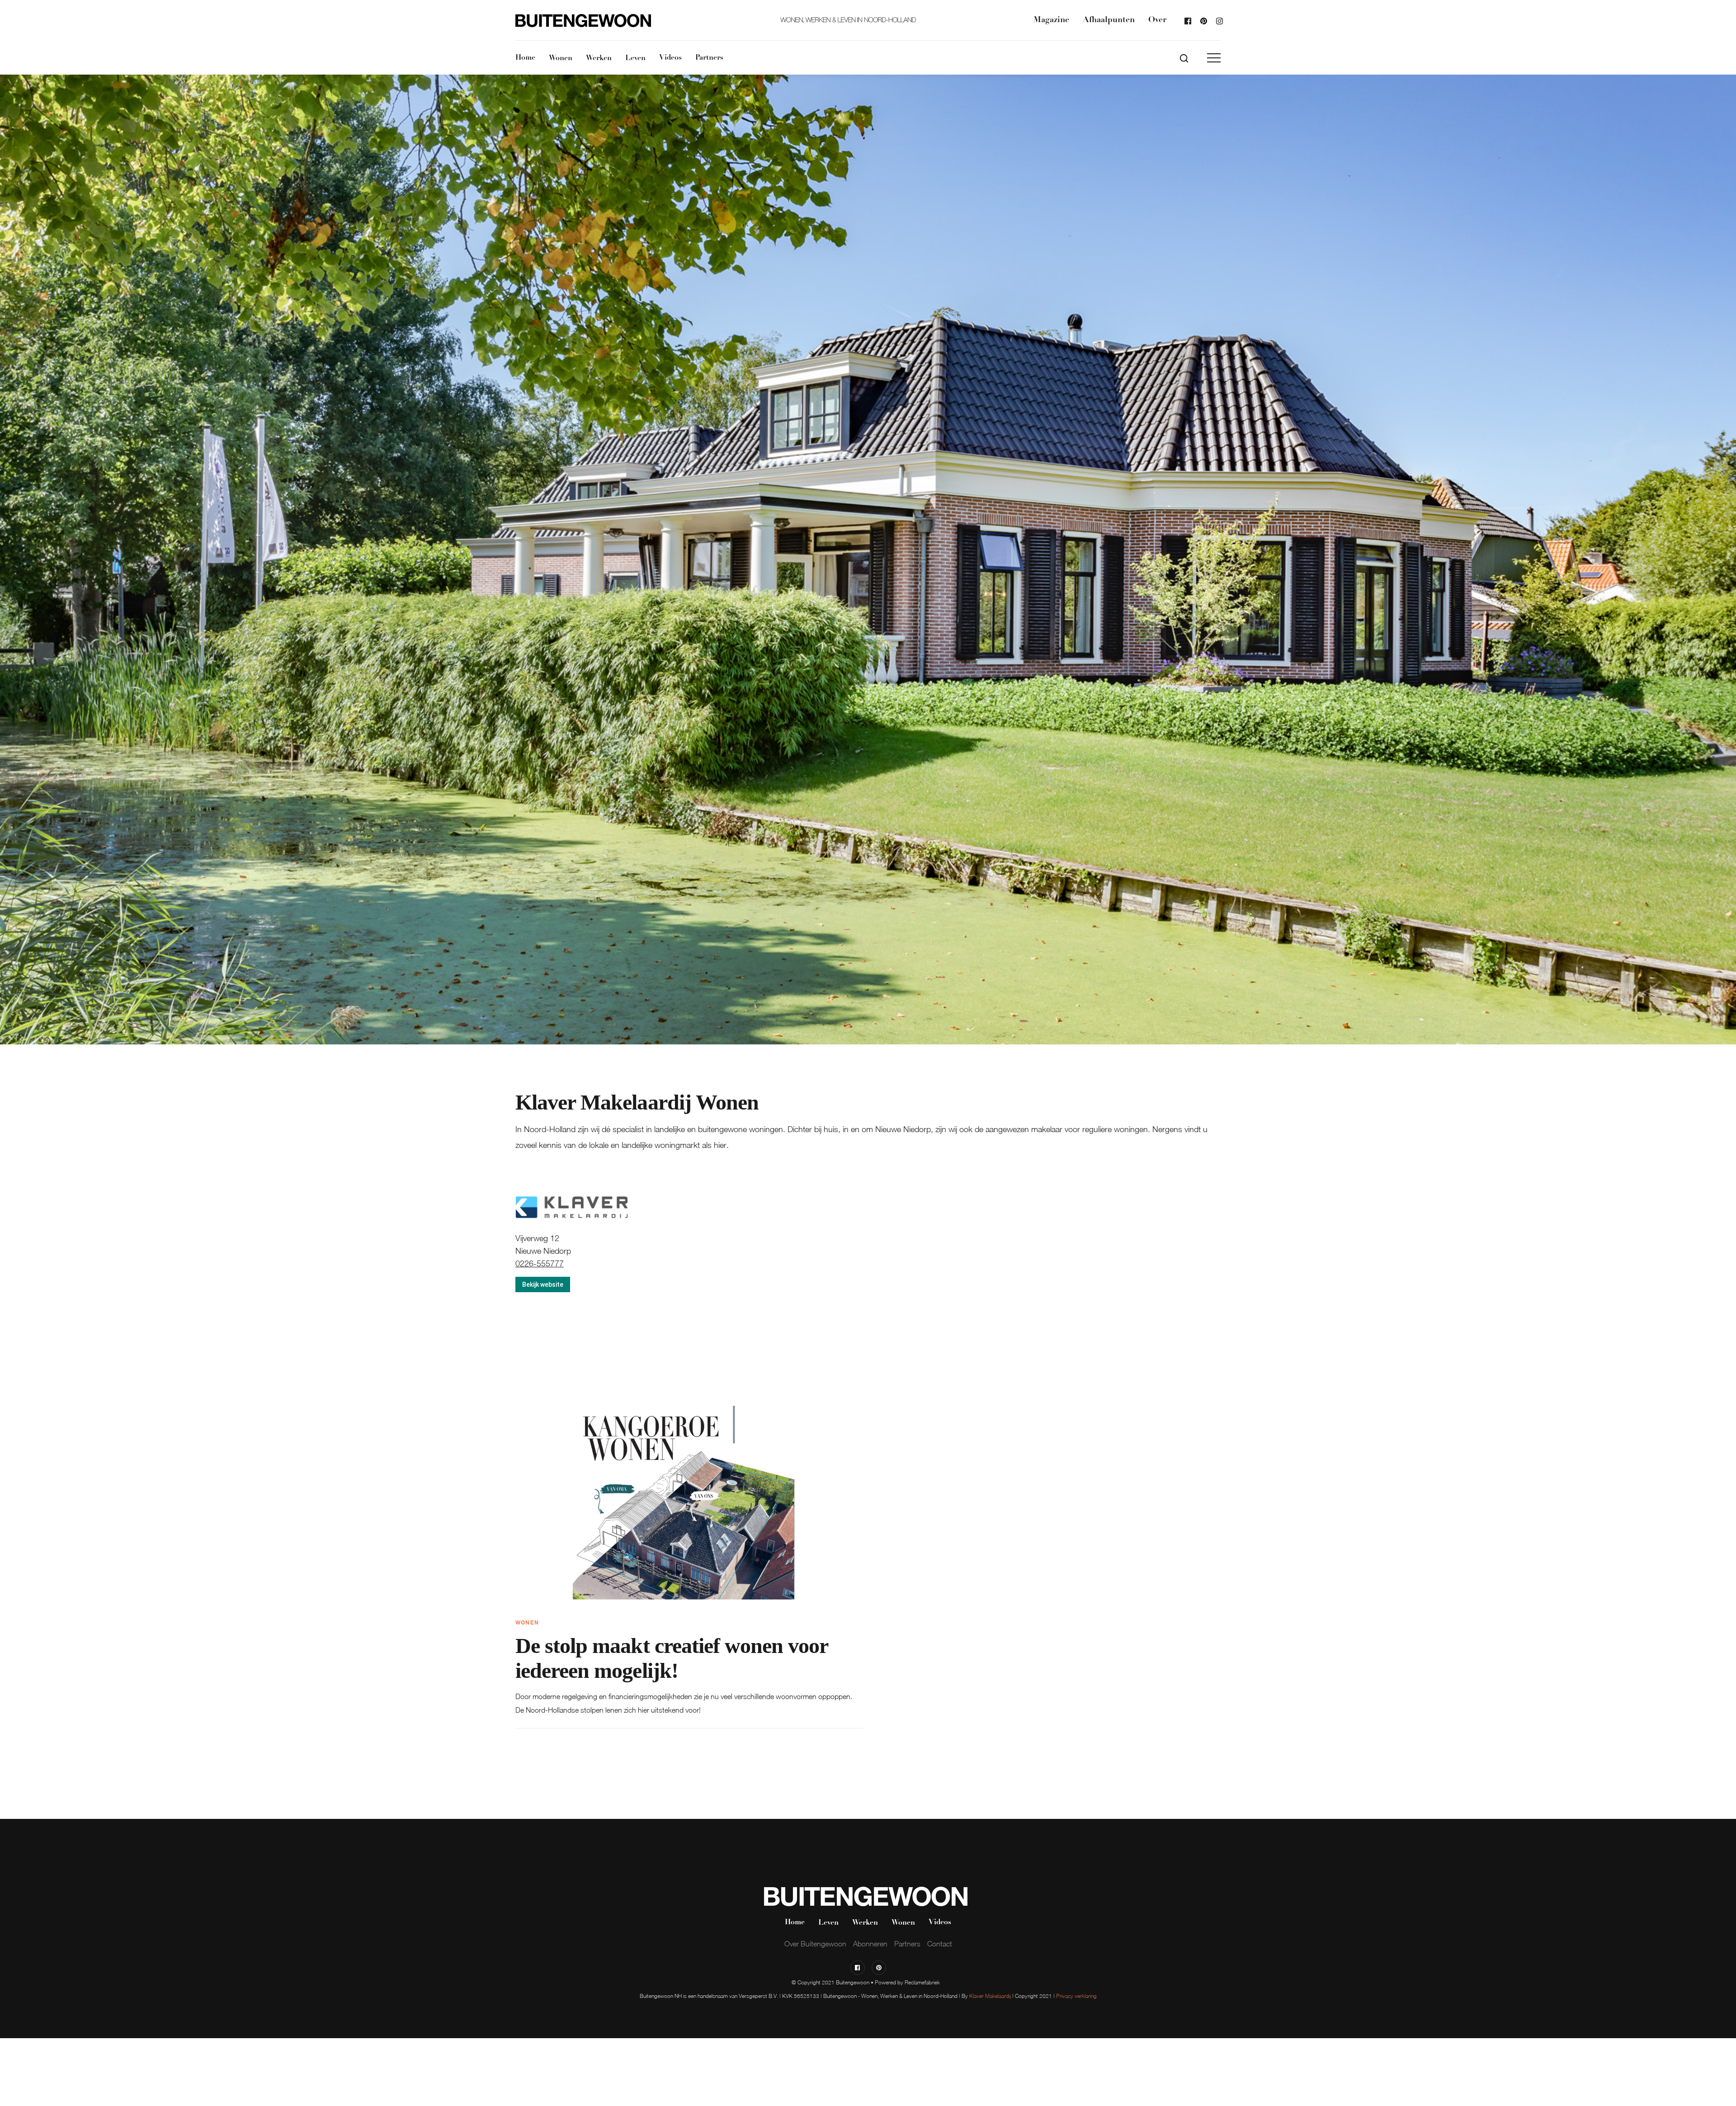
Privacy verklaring (1076, 1996)
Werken (599, 58)
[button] (1214, 58)
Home (525, 58)
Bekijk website (543, 1284)
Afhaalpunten (1109, 20)
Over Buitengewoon (815, 1944)
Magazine (1051, 20)
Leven (635, 58)
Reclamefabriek (922, 1982)
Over (1157, 20)
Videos (670, 58)
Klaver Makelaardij (990, 1996)
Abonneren (870, 1944)
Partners (709, 58)
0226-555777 (540, 1264)
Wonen (561, 58)
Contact (940, 1944)
